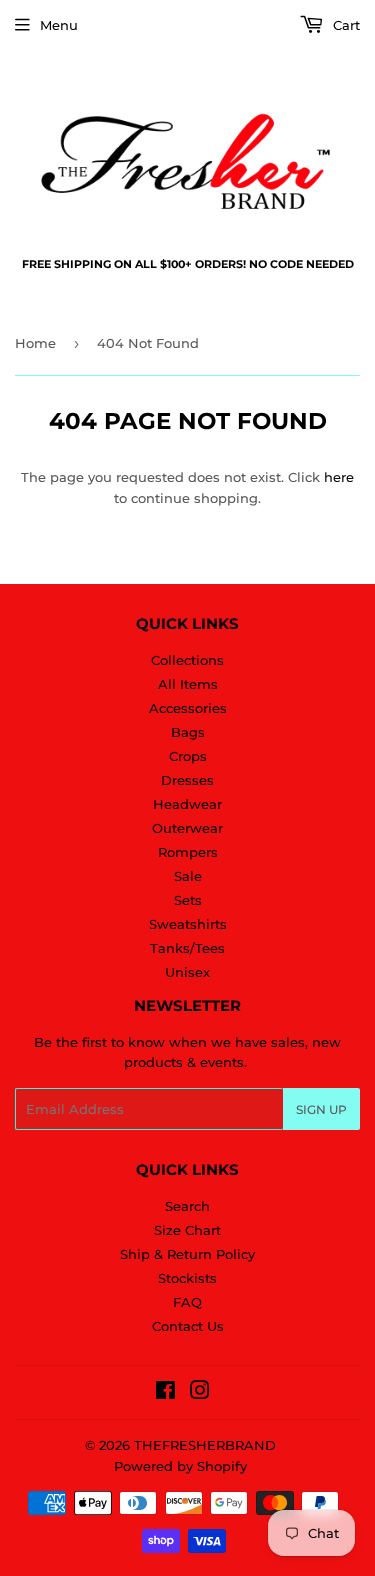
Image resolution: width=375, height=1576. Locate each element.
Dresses (187, 780)
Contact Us (188, 1326)
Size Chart (187, 1230)
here (339, 477)
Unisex (187, 972)
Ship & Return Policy (187, 1254)
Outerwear (187, 828)
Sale (188, 876)
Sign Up (321, 1109)
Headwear (187, 804)
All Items (188, 684)
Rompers (188, 852)
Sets (188, 900)
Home (35, 343)
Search (187, 1206)
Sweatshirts (188, 924)
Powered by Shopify (180, 1466)
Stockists (187, 1278)
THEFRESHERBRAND (205, 1445)
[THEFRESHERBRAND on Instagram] (200, 1393)
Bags (188, 732)
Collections (187, 660)
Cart (344, 25)
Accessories (188, 708)
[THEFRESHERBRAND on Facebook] (165, 1393)
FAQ (187, 1302)
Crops (188, 756)
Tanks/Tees (187, 948)
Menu (59, 25)
